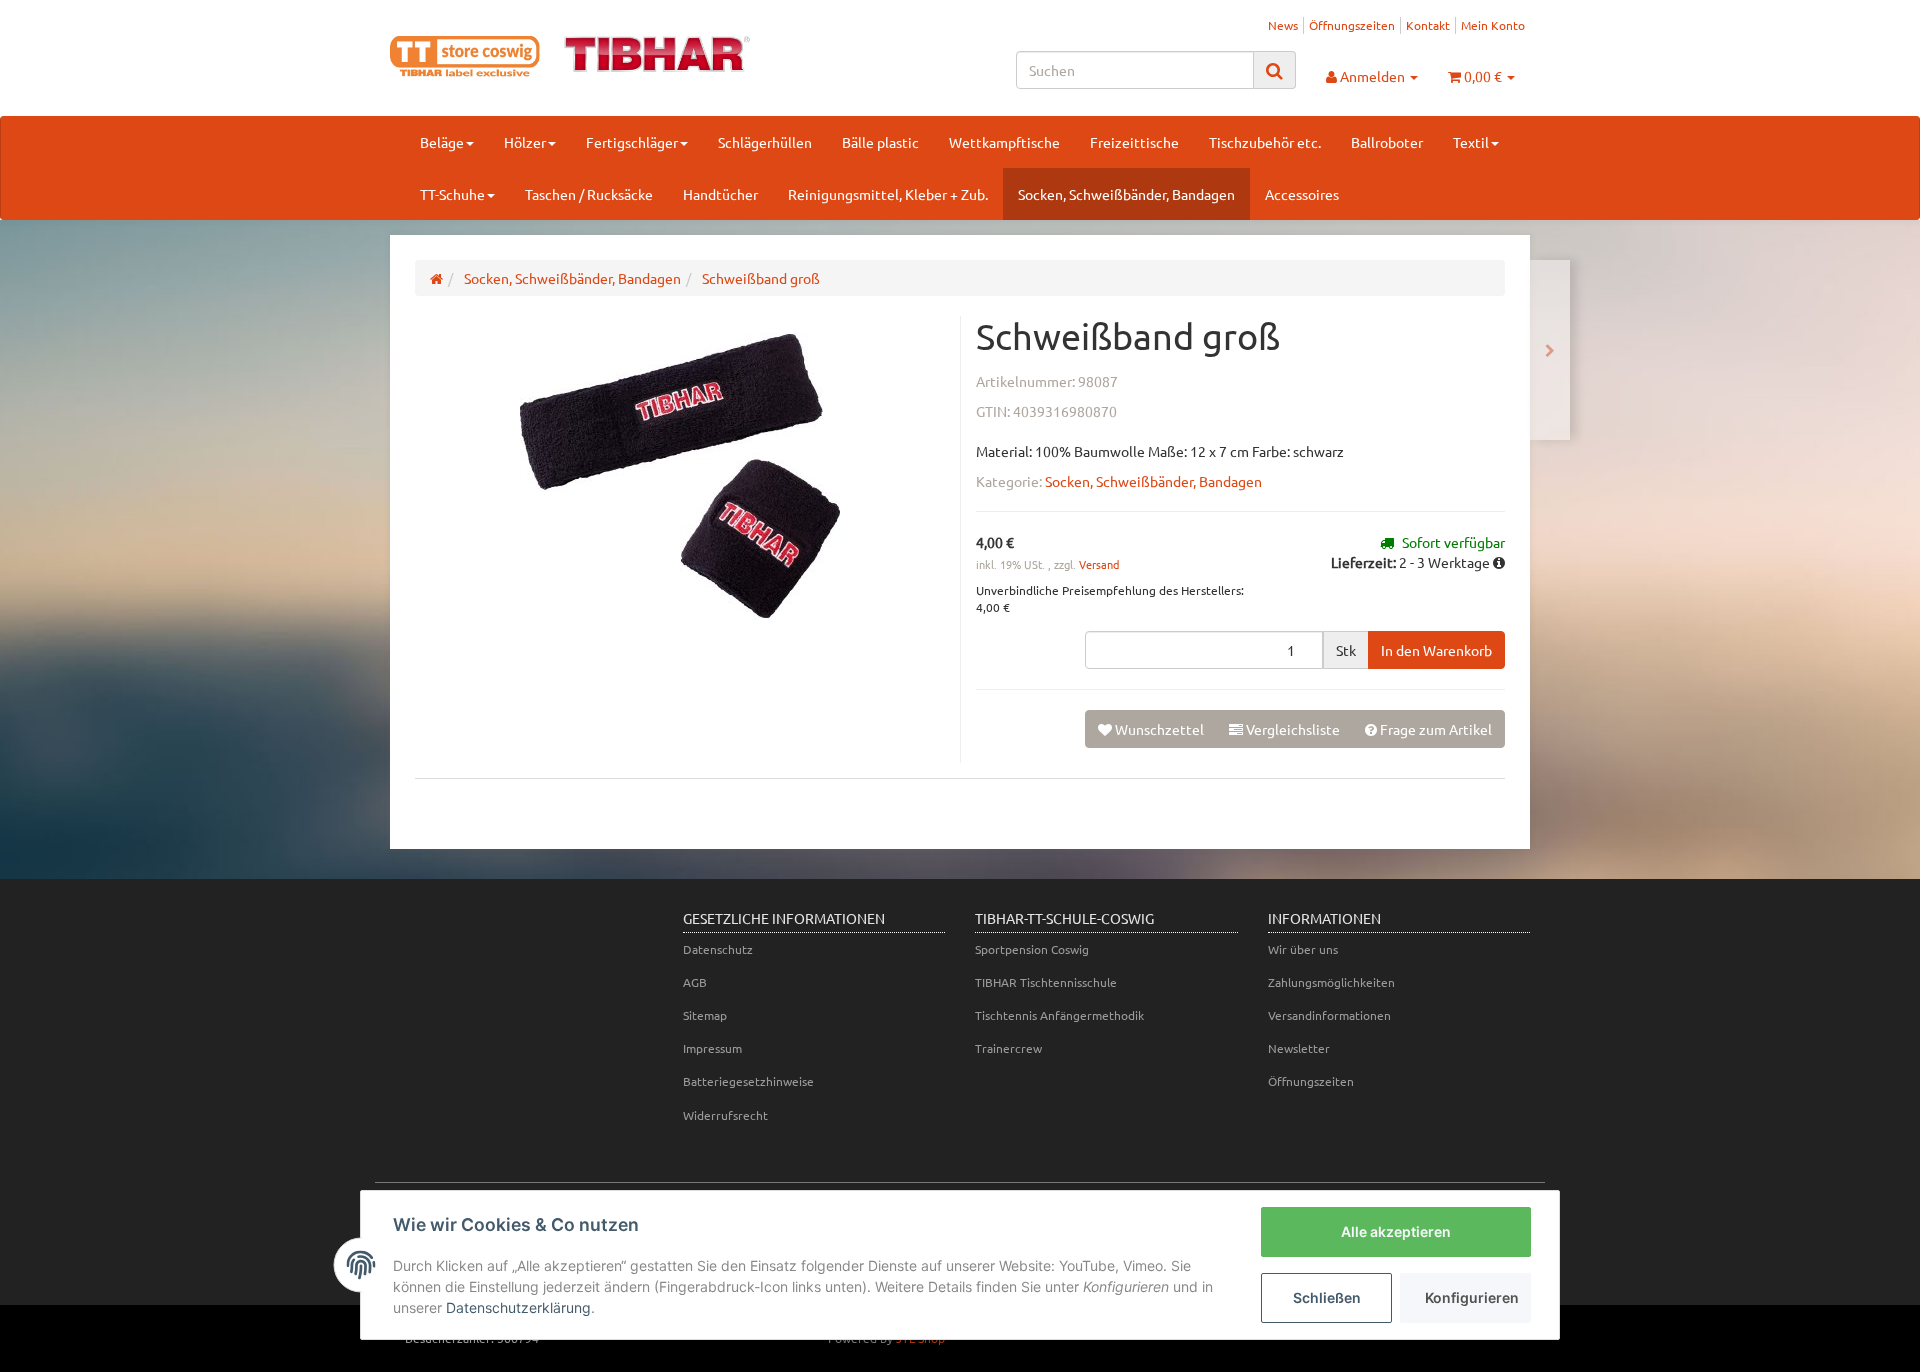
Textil (1471, 142)
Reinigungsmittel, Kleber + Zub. (888, 194)
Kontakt (1428, 25)
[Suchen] (1274, 70)
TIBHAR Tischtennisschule (1046, 982)
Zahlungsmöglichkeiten (1331, 982)
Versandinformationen (1329, 1015)
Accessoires (1302, 194)
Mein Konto (1493, 25)
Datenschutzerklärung (518, 1307)
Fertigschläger (632, 142)
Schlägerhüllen (765, 142)
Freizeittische (1134, 142)
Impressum (712, 1048)
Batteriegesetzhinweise (748, 1081)
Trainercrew (1008, 1048)
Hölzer (525, 142)
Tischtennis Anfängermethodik (1059, 1015)
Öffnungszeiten (1352, 25)
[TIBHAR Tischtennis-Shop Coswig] (570, 56)
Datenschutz (718, 949)
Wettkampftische (1004, 142)
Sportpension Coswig (1032, 949)
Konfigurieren (1472, 1297)
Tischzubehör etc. (1265, 142)
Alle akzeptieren (1396, 1231)
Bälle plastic (880, 142)
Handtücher (720, 194)
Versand (1099, 564)
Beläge (442, 142)
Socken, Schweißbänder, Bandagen (1126, 194)
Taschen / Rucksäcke (589, 194)
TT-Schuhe (452, 194)
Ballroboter (1387, 142)
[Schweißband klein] (1550, 350)
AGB (695, 982)
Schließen (1327, 1297)
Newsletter (1299, 1048)
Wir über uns (1303, 949)
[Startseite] (436, 278)
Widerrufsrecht (725, 1115)
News (1283, 25)
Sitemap (705, 1015)
